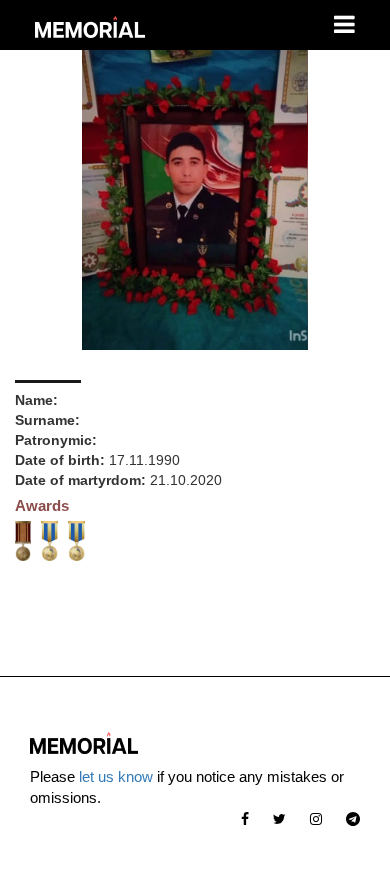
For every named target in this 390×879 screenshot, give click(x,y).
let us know (116, 776)
